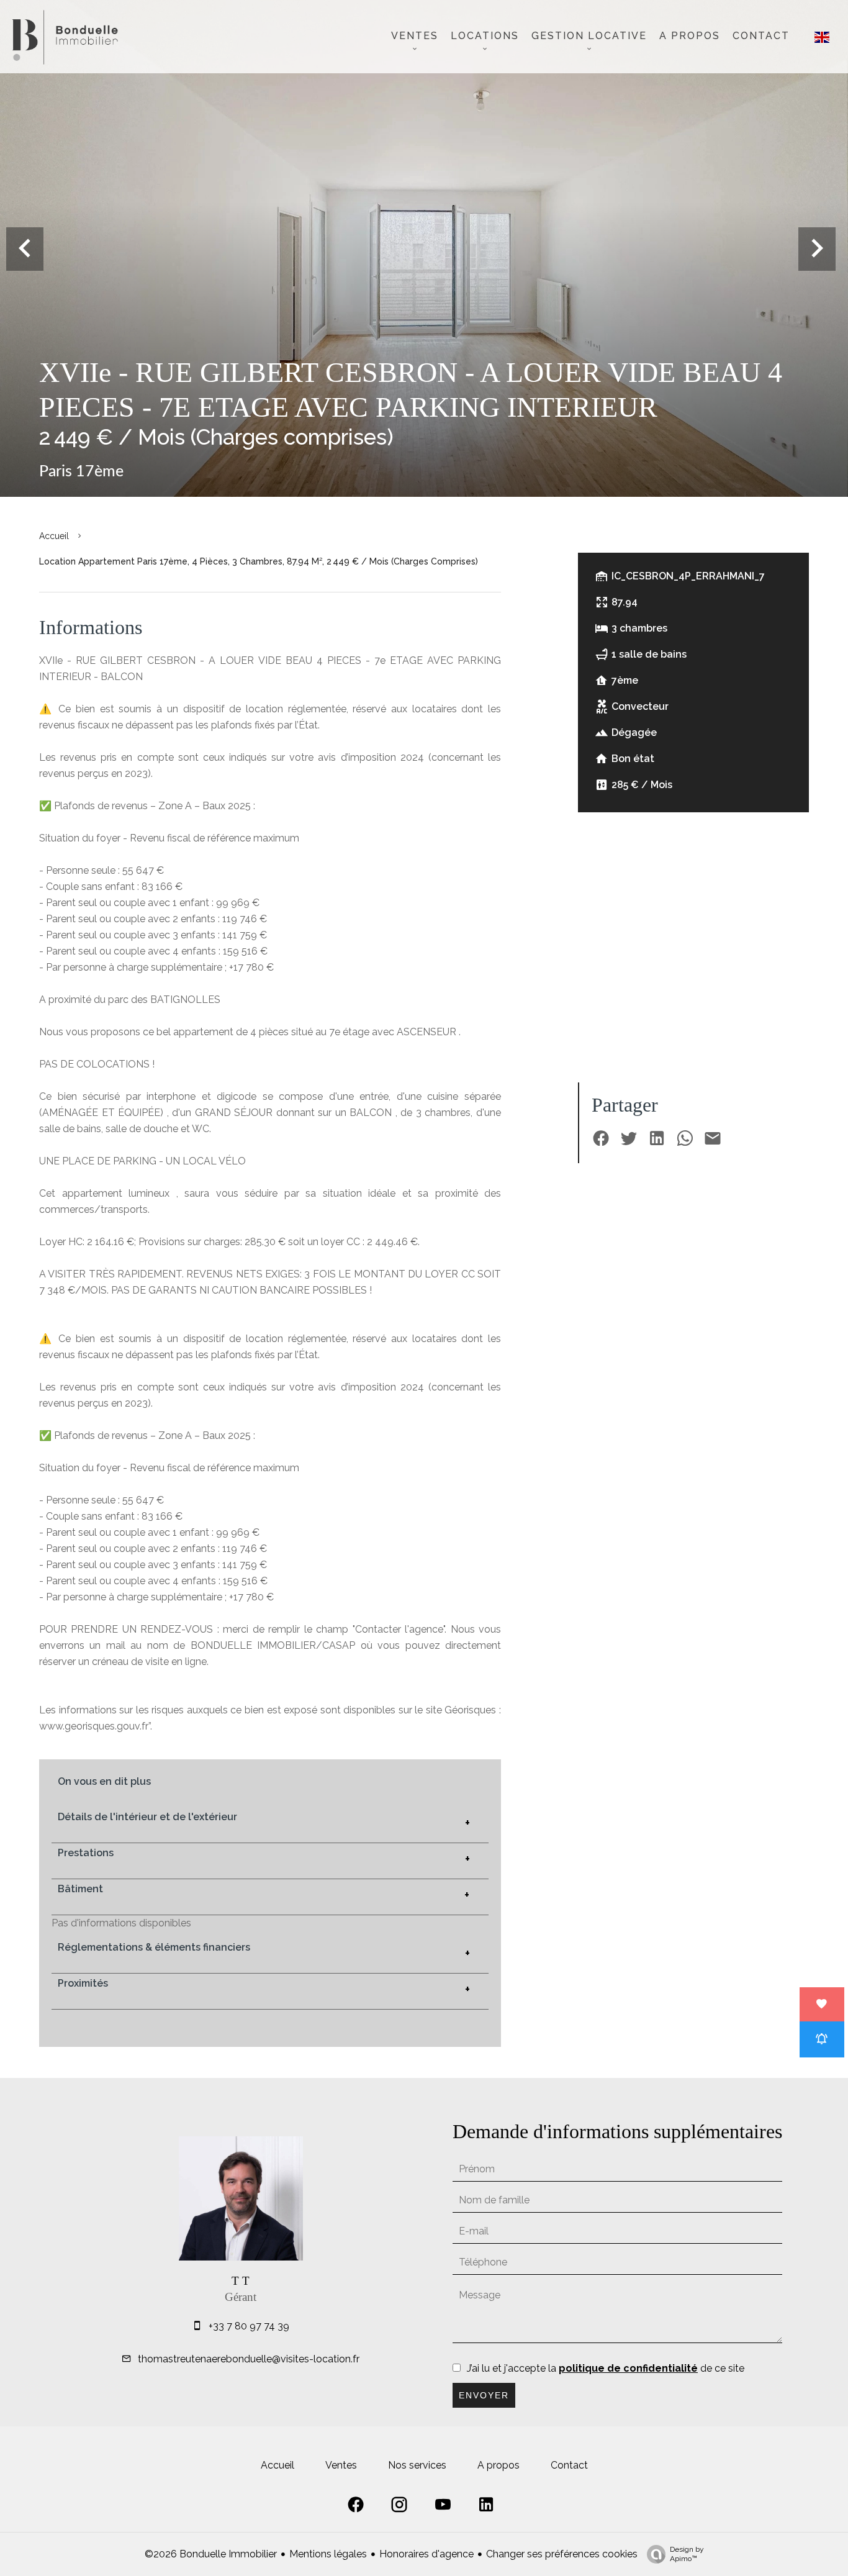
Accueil (54, 536)
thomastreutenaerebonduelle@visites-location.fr (249, 2359)
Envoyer (484, 2395)
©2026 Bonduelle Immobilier (211, 2554)
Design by (687, 2554)
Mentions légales (328, 2554)
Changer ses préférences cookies (562, 2554)
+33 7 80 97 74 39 (249, 2326)
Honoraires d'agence (426, 2554)
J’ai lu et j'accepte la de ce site (606, 2368)
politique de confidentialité (628, 2368)
